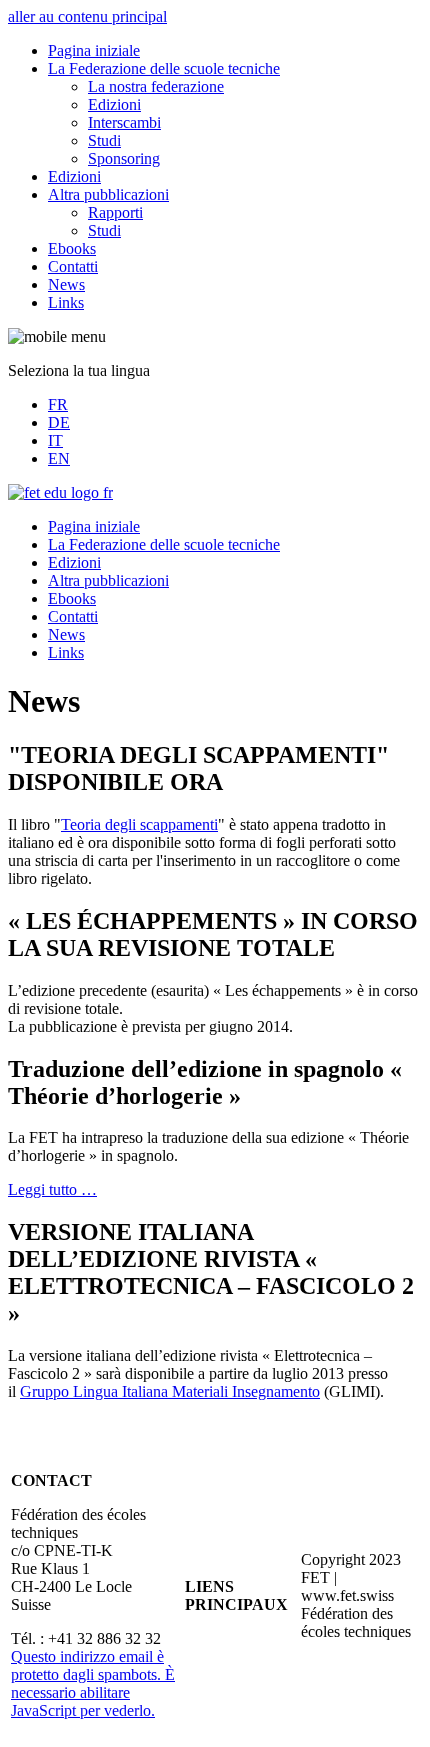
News (66, 284)
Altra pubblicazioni (108, 194)
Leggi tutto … (52, 1189)
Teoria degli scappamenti (139, 824)
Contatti (73, 266)
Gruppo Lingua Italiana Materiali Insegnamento (170, 1391)
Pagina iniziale (94, 50)
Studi (104, 140)
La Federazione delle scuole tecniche (164, 68)
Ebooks (72, 248)
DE (59, 422)
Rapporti (115, 212)
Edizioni (114, 104)
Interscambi (124, 122)
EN (59, 458)
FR (58, 404)
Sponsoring (124, 158)
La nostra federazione (156, 86)
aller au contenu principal (87, 16)
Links (66, 302)
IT (55, 440)
